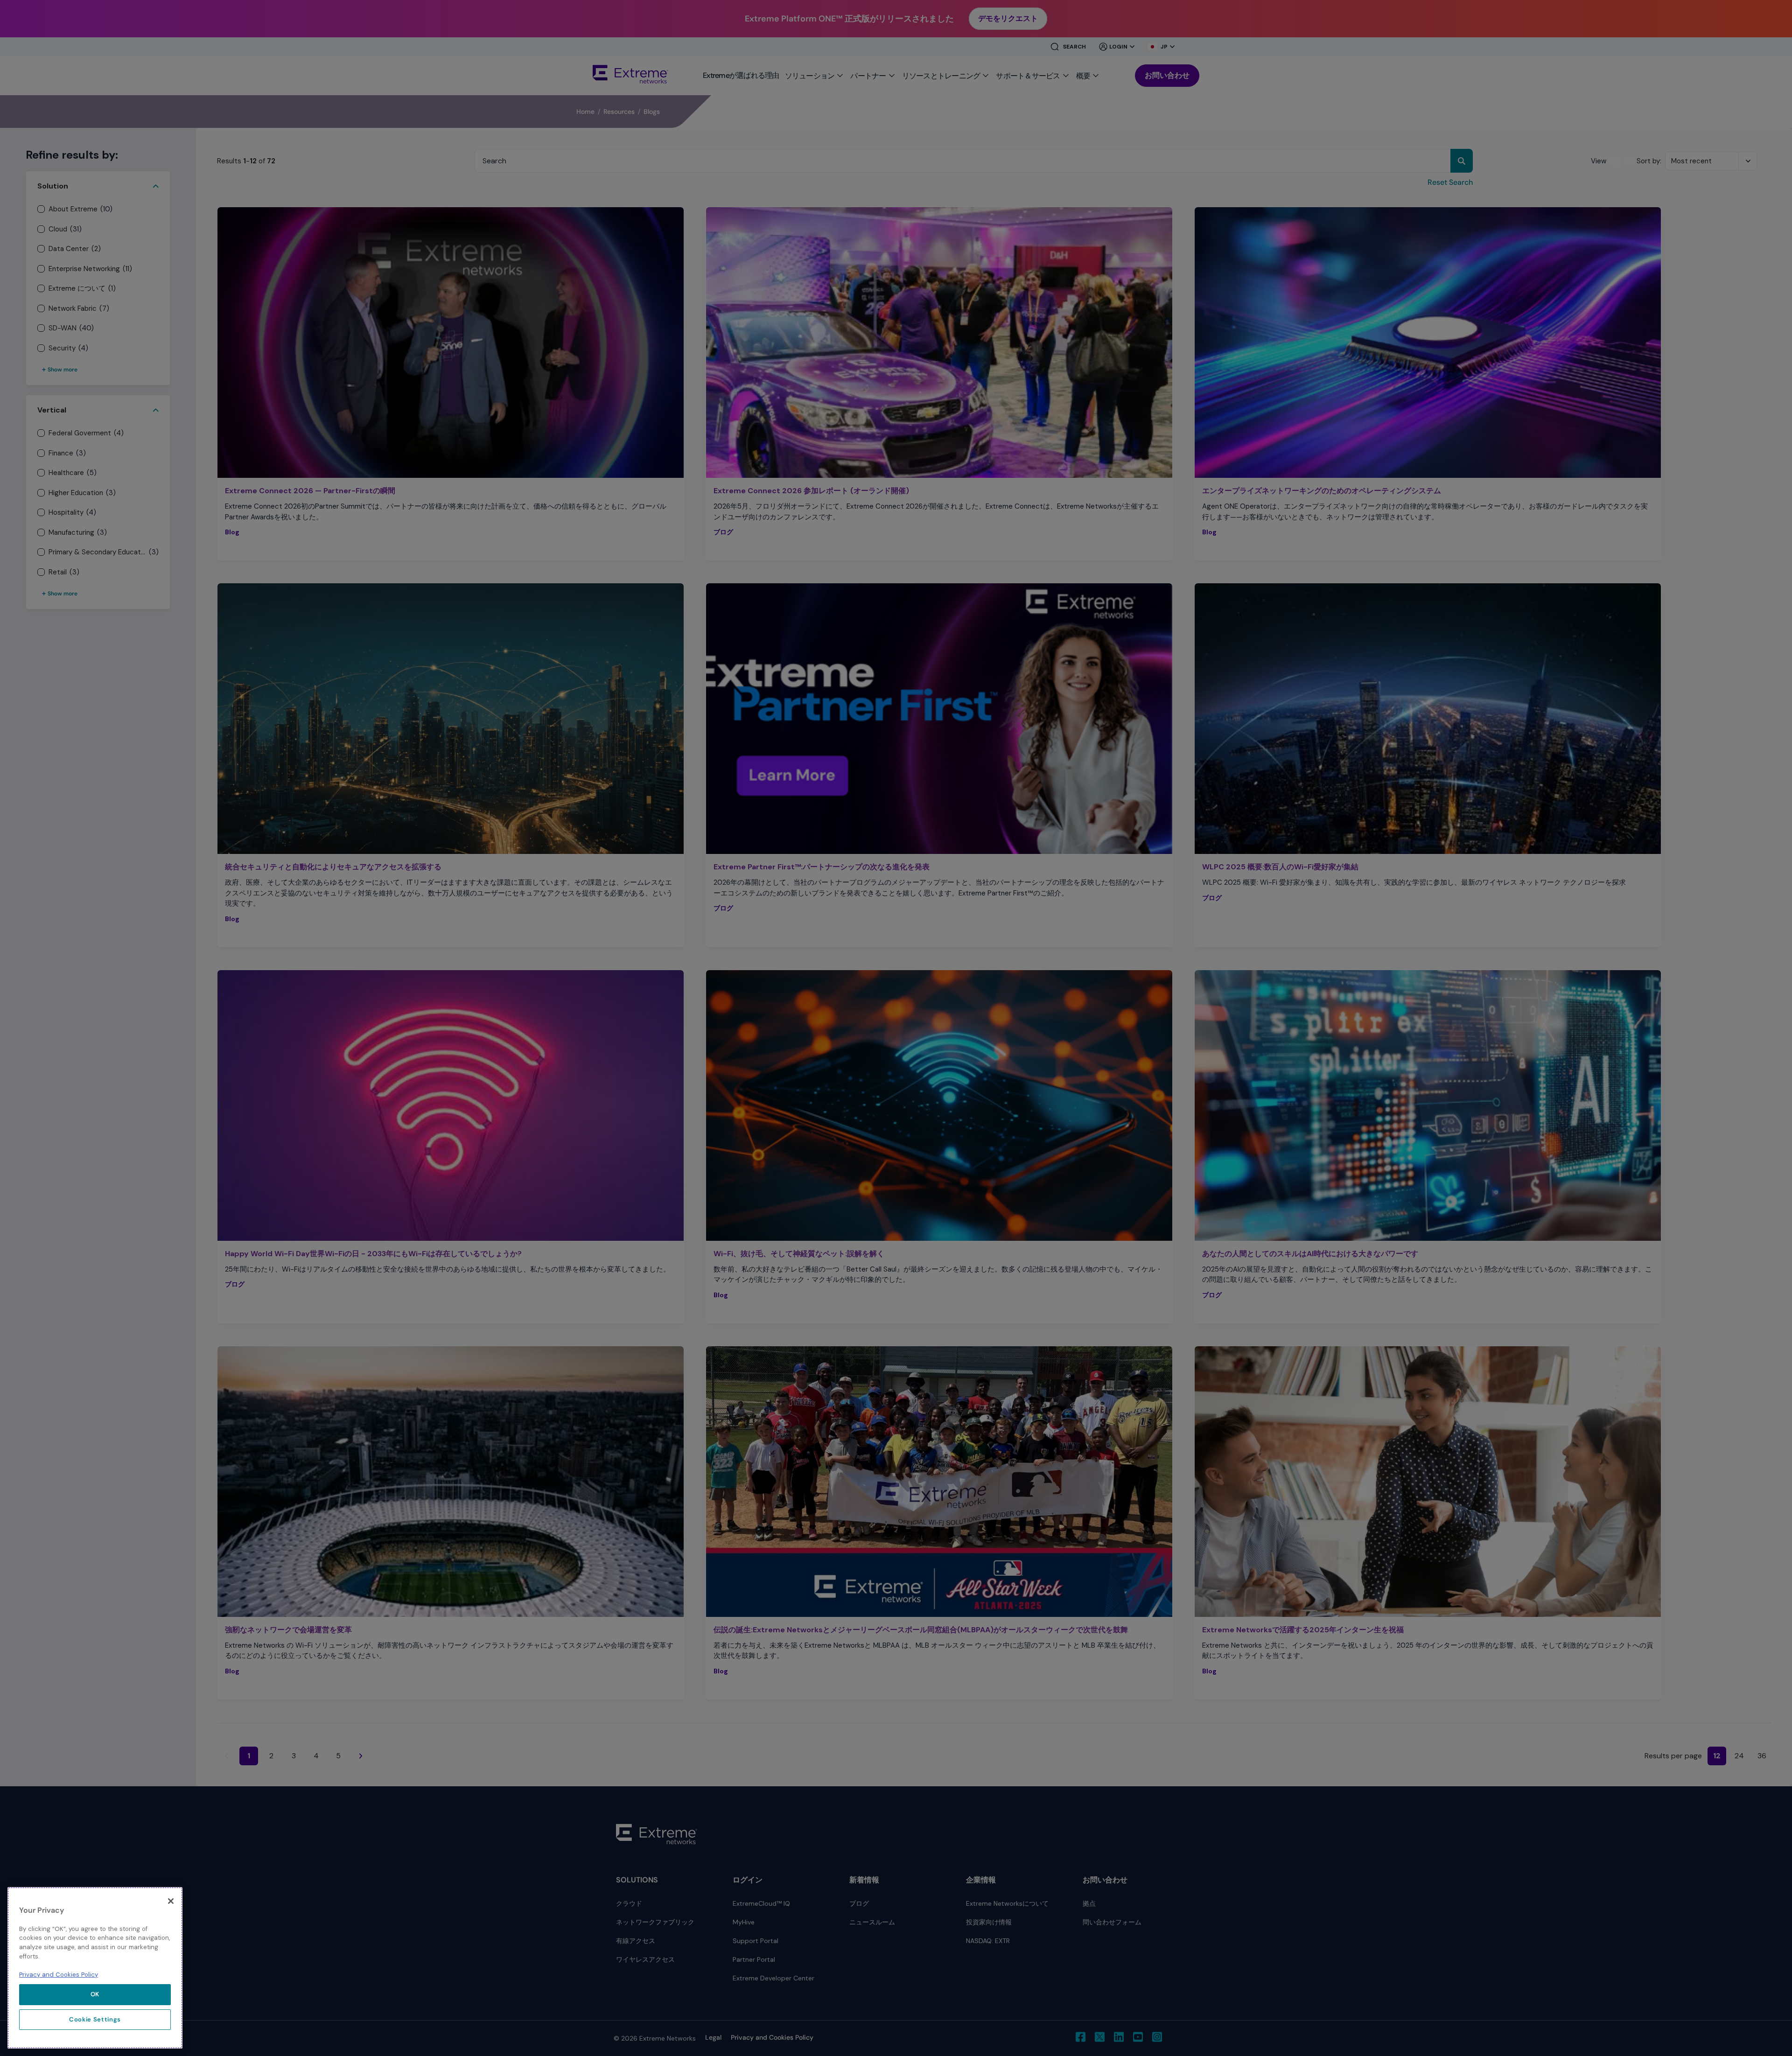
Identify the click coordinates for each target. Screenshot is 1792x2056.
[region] (95, 1968)
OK (95, 1994)
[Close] (171, 1901)
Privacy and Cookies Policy (59, 1975)
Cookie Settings (95, 2019)
